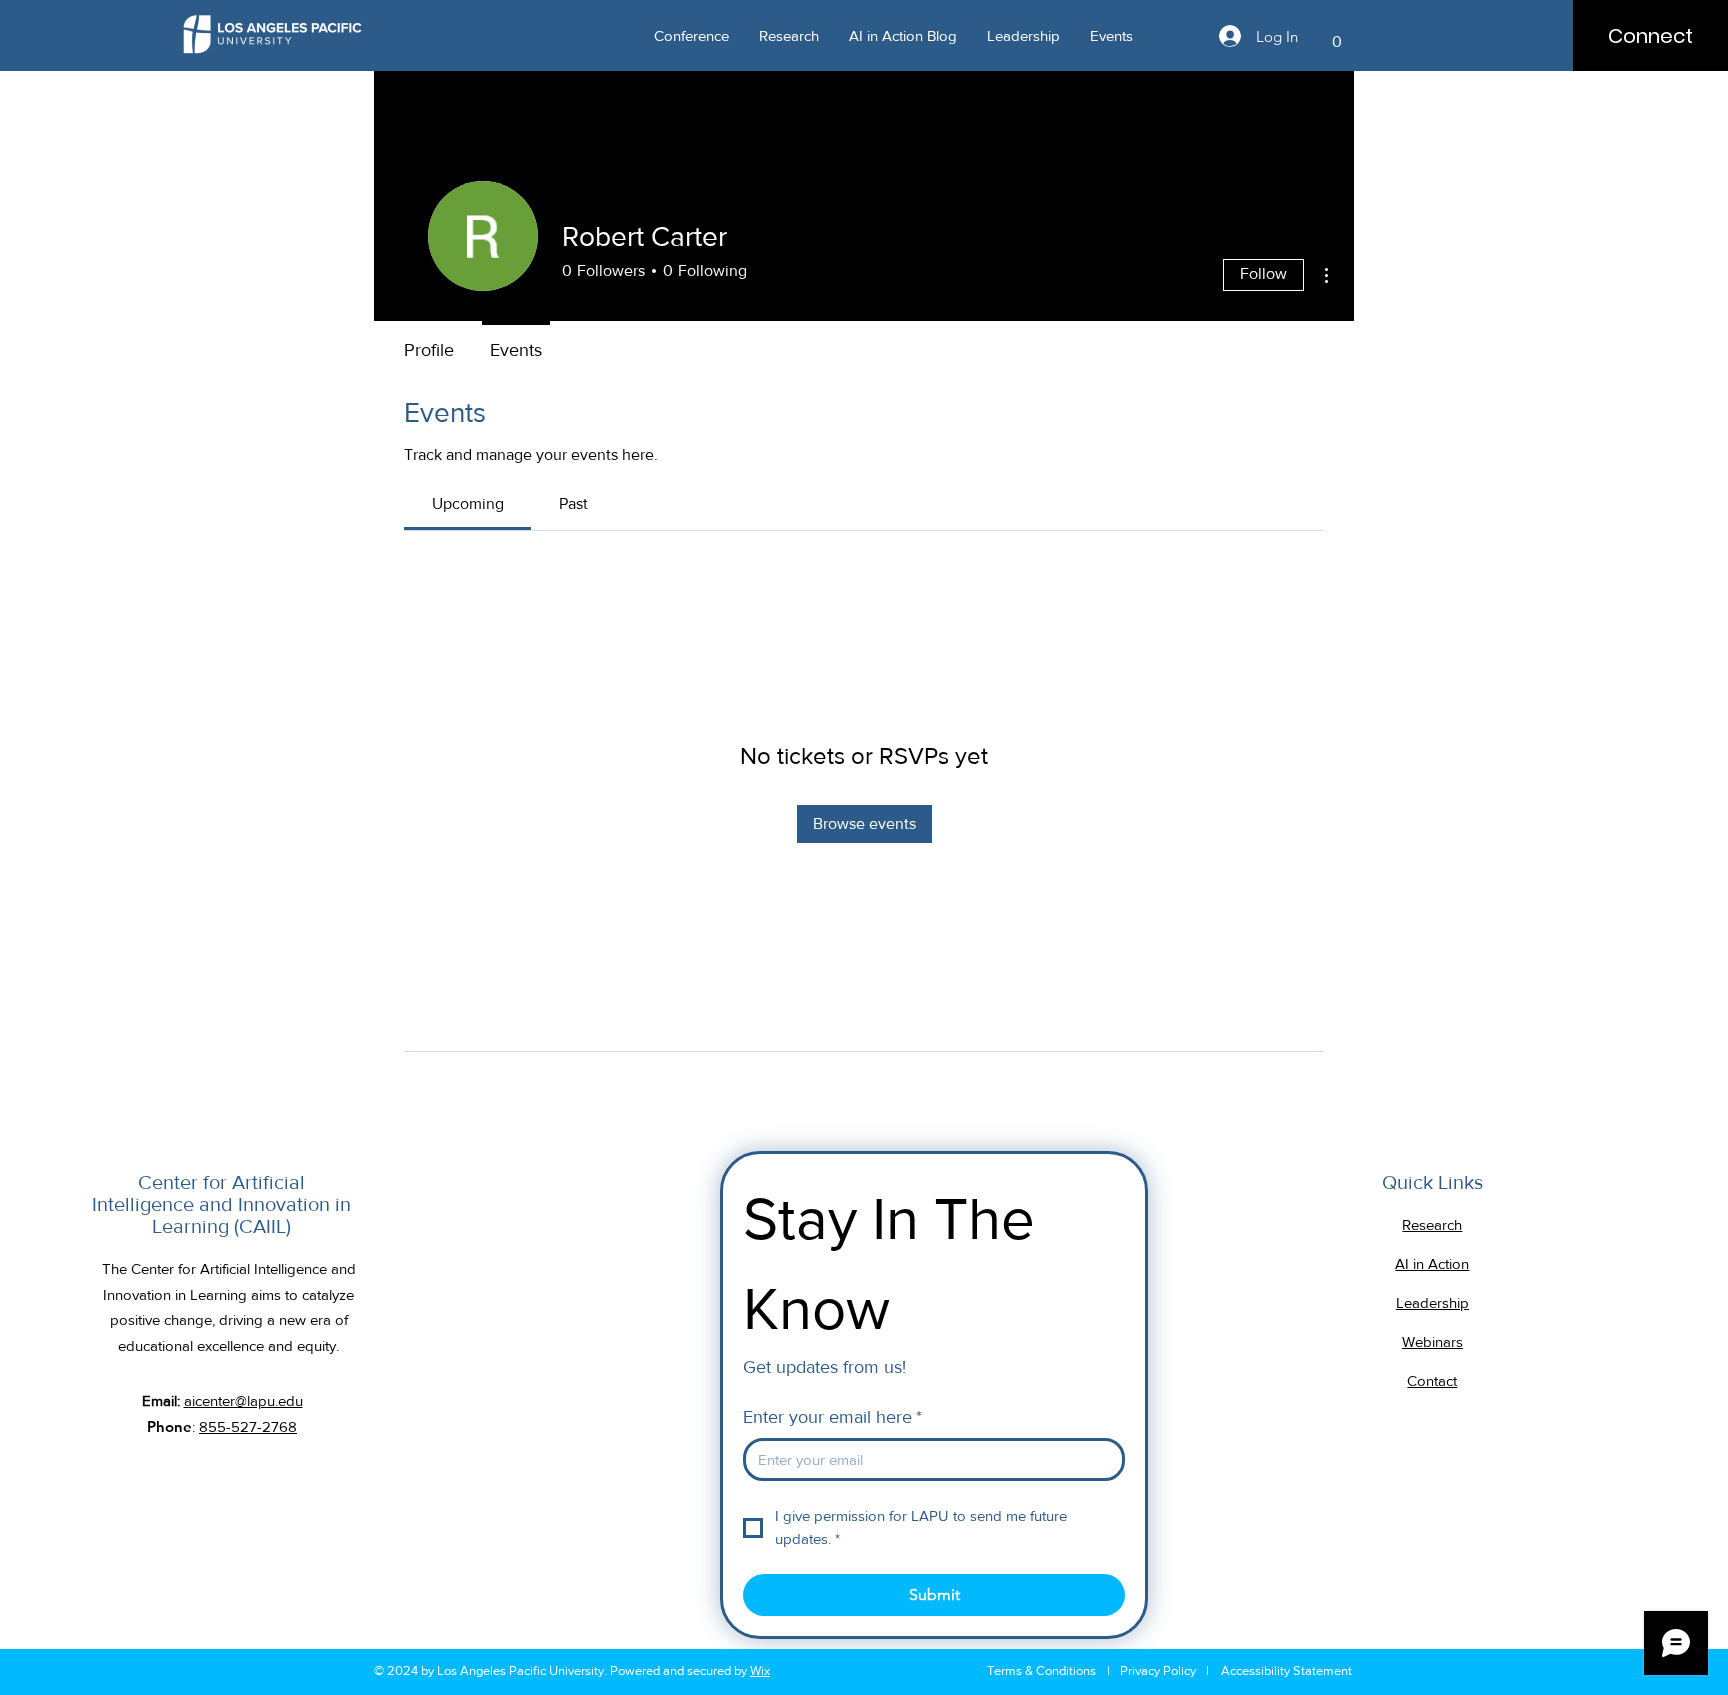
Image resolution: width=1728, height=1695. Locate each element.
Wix (760, 1670)
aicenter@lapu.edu (243, 1400)
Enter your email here (832, 1417)
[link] (468, 503)
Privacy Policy (1158, 1670)
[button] (1337, 34)
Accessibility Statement (1286, 1670)
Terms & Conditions (1041, 1670)
